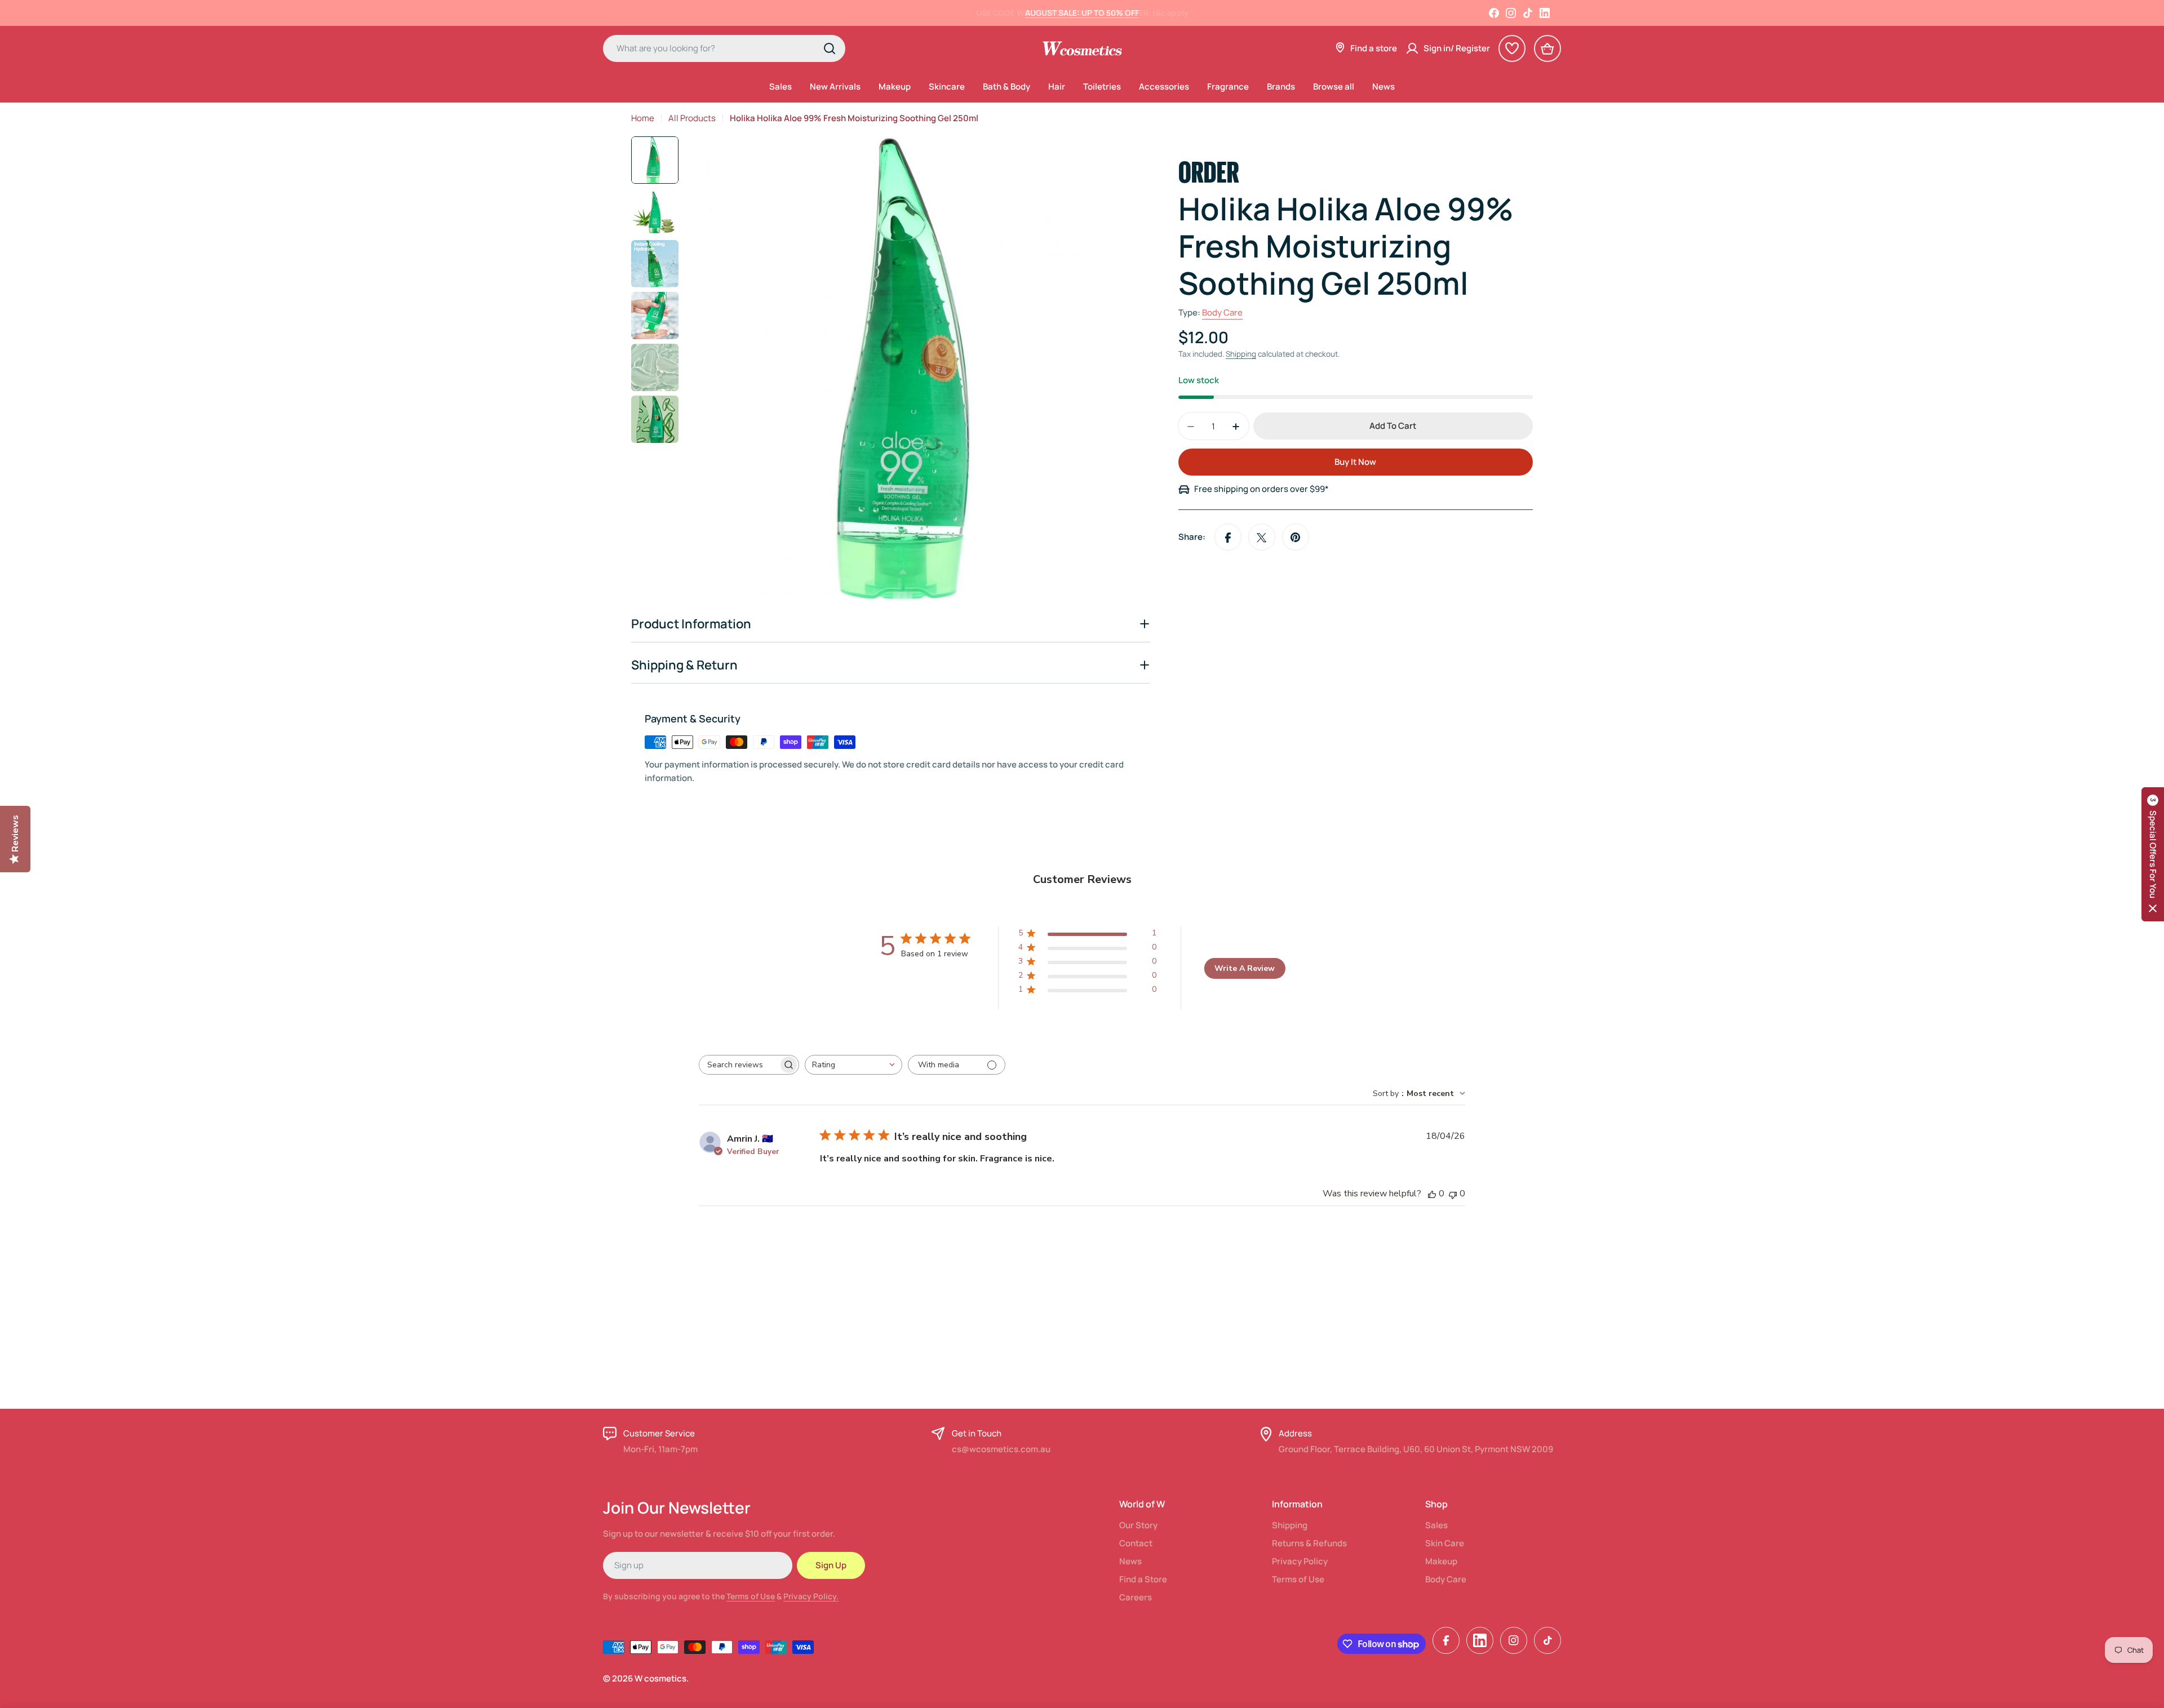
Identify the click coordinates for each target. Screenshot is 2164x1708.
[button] (2153, 854)
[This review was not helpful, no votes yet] (1453, 1194)
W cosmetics (660, 1678)
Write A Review (1245, 968)
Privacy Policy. (811, 1596)
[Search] (830, 48)
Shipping (1241, 354)
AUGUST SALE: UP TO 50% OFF (1082, 13)
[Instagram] (1511, 13)
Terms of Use (751, 1596)
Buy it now (1355, 462)
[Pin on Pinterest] (1296, 538)
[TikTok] (1528, 13)
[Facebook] (1494, 13)
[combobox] (724, 48)
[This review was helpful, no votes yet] (1432, 1194)
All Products (692, 118)
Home (643, 118)
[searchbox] (739, 1065)
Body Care (1222, 313)
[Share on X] (1262, 538)
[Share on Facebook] (1228, 538)
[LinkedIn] (1545, 13)
